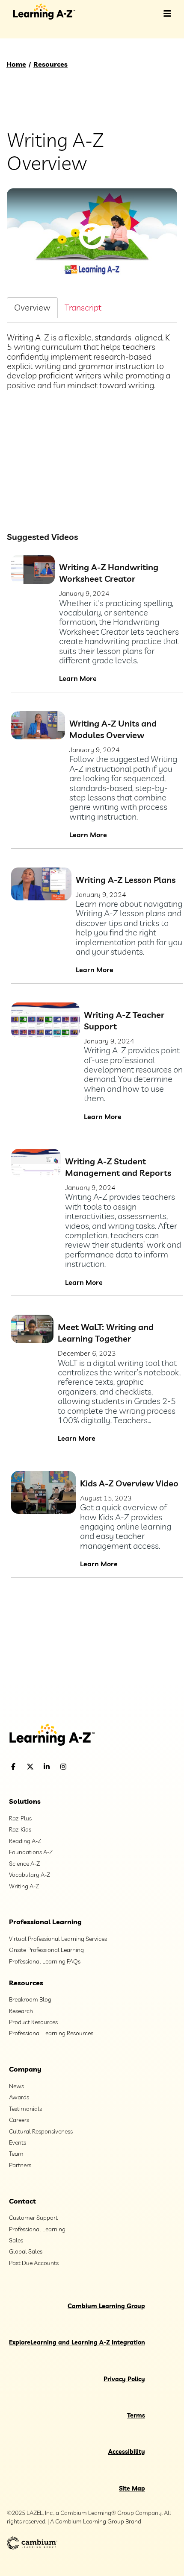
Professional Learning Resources (51, 2033)
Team (16, 2154)
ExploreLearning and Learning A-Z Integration (77, 2342)
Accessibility (127, 2452)
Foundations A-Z (31, 1852)
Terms (136, 2415)
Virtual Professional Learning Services (58, 1939)
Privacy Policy (124, 2379)
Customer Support (33, 2218)
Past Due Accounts (34, 2263)
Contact (22, 2201)
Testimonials (25, 2109)
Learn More (78, 678)
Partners (20, 2165)
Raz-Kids (20, 1829)
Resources (50, 64)
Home (16, 64)
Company (25, 2069)
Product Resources (33, 2022)
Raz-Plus (20, 1818)
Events (18, 2142)
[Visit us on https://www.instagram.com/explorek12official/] (85, 1767)
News (16, 2086)
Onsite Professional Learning (46, 1950)
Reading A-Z (25, 1841)
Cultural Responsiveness (41, 2131)
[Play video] (92, 236)
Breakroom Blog (30, 1999)
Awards (19, 2097)
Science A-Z (24, 1864)
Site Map (132, 2488)
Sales (16, 2240)
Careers (19, 2120)
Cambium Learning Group (106, 2306)
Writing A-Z (24, 1886)
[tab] (32, 307)
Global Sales (26, 2251)
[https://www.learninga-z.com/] (92, 1736)
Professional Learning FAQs (45, 1961)
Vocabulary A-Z (30, 1875)
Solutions (25, 1801)
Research (21, 2011)
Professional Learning (45, 1922)
